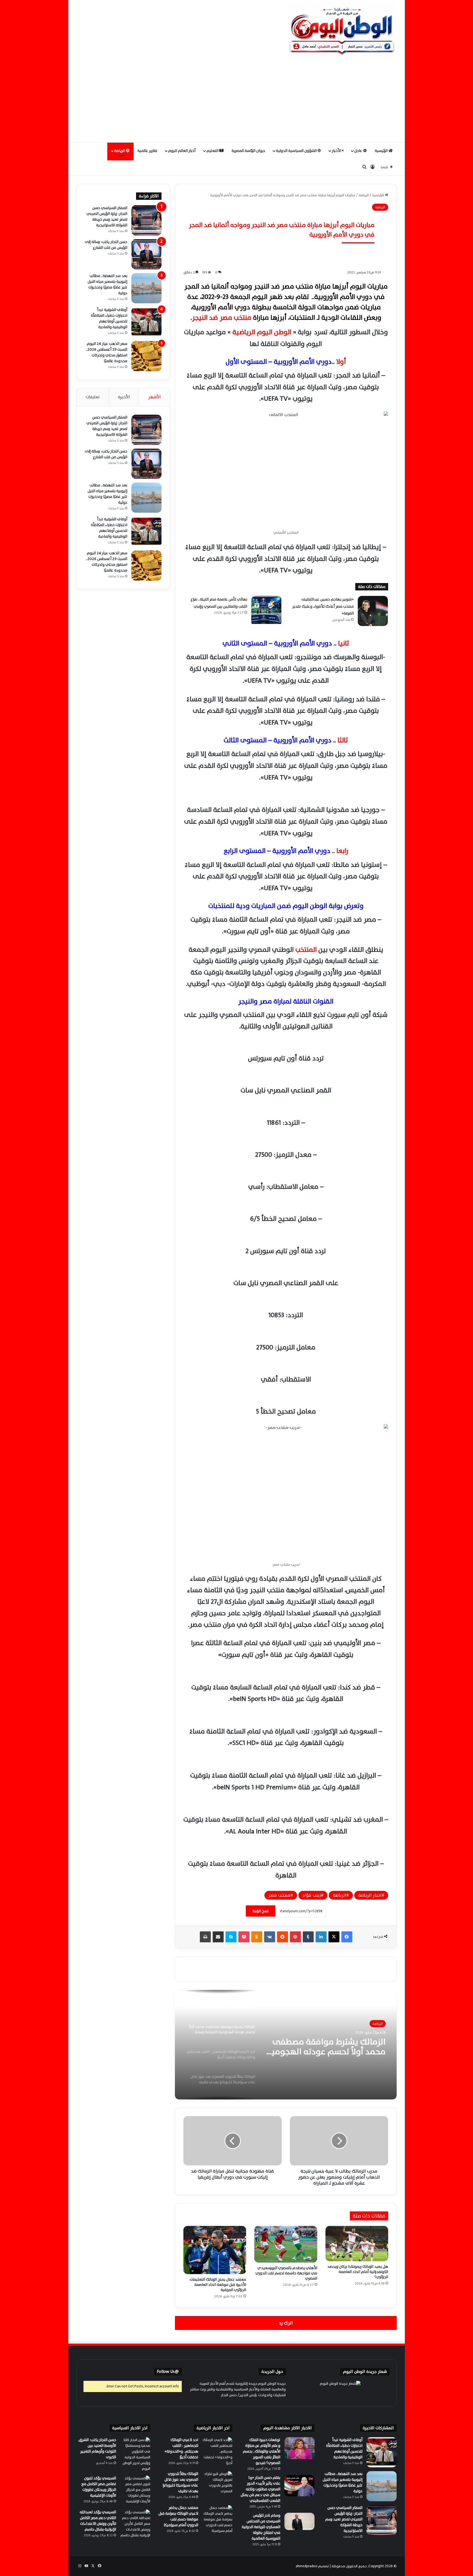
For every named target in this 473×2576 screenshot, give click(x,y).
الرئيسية (382, 151)
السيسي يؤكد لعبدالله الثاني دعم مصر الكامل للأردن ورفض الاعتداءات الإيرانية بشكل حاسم (98, 2521)
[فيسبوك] (347, 1937)
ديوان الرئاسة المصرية (248, 151)
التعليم (213, 151)
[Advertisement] (236, 101)
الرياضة (120, 151)
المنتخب (305, 950)
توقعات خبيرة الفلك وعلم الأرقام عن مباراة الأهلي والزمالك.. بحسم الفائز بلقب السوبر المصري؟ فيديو (262, 2451)
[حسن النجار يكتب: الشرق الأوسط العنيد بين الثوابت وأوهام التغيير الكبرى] (135, 2454)
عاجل (359, 151)
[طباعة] (205, 1937)
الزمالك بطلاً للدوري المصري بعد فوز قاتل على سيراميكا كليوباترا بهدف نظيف (180, 2482)
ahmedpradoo (307, 2566)
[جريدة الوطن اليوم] (342, 30)
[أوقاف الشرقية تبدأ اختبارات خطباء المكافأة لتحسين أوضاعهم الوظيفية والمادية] (146, 322)
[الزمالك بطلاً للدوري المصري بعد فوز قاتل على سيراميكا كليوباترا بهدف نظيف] (217, 2486)
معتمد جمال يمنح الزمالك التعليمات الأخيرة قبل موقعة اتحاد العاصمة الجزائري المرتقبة (218, 2285)
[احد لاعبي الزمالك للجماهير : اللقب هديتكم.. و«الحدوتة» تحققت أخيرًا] (217, 2452)
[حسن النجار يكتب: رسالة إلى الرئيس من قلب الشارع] (146, 254)
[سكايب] (231, 1937)
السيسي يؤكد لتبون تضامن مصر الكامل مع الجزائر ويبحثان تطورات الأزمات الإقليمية (99, 2487)
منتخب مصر (279, 1895)
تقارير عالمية (147, 151)
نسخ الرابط (261, 1911)
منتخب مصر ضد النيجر (222, 318)
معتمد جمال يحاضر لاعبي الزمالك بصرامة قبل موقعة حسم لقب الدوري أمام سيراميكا (178, 2516)
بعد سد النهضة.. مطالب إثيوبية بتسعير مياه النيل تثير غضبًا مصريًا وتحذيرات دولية (107, 284)
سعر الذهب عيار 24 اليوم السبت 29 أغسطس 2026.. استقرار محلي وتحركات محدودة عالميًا (106, 352)
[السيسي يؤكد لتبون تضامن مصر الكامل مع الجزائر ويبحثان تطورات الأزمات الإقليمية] (135, 2491)
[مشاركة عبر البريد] (218, 1937)
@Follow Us (168, 2372)
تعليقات (93, 397)
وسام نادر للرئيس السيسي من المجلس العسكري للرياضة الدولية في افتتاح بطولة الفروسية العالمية (261, 2527)
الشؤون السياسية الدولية (297, 151)
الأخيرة (124, 397)
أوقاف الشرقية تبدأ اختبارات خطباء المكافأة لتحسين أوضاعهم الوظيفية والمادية (109, 318)
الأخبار (337, 151)
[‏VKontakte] (270, 1937)
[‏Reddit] (282, 1937)
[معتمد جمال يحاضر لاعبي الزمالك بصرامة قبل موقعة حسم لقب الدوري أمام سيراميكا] (217, 2520)
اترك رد (286, 2323)
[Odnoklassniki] (257, 1937)
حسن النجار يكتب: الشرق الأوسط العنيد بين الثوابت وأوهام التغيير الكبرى (97, 2448)
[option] (286, 2045)
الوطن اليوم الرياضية (263, 332)
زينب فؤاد (312, 1895)
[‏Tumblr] (308, 1937)
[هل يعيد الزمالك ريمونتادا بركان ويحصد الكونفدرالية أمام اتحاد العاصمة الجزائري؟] (357, 2244)
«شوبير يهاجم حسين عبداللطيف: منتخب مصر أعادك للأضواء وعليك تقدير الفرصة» (323, 606)
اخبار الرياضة (370, 1895)
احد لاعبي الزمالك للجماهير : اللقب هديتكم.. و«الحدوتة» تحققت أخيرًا (336, 2047)
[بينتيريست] (295, 1937)
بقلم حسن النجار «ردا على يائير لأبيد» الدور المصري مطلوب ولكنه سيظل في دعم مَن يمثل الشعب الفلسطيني (260, 2489)
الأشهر (154, 397)
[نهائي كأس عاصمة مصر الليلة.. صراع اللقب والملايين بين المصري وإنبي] (266, 611)
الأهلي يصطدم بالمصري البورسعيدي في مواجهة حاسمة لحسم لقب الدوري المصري (286, 2273)
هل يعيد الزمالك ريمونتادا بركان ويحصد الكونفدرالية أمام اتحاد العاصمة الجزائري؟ (358, 2272)
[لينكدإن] (321, 1937)
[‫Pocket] (244, 1937)
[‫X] (334, 1937)
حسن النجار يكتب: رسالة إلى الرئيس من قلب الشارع (106, 245)
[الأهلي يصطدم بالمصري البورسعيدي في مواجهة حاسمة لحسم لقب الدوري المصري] (286, 2244)
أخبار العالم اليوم (182, 151)
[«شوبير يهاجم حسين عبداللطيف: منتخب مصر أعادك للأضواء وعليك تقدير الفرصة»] (373, 611)
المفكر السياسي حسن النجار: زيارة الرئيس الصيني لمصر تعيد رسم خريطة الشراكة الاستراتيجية (107, 217)
